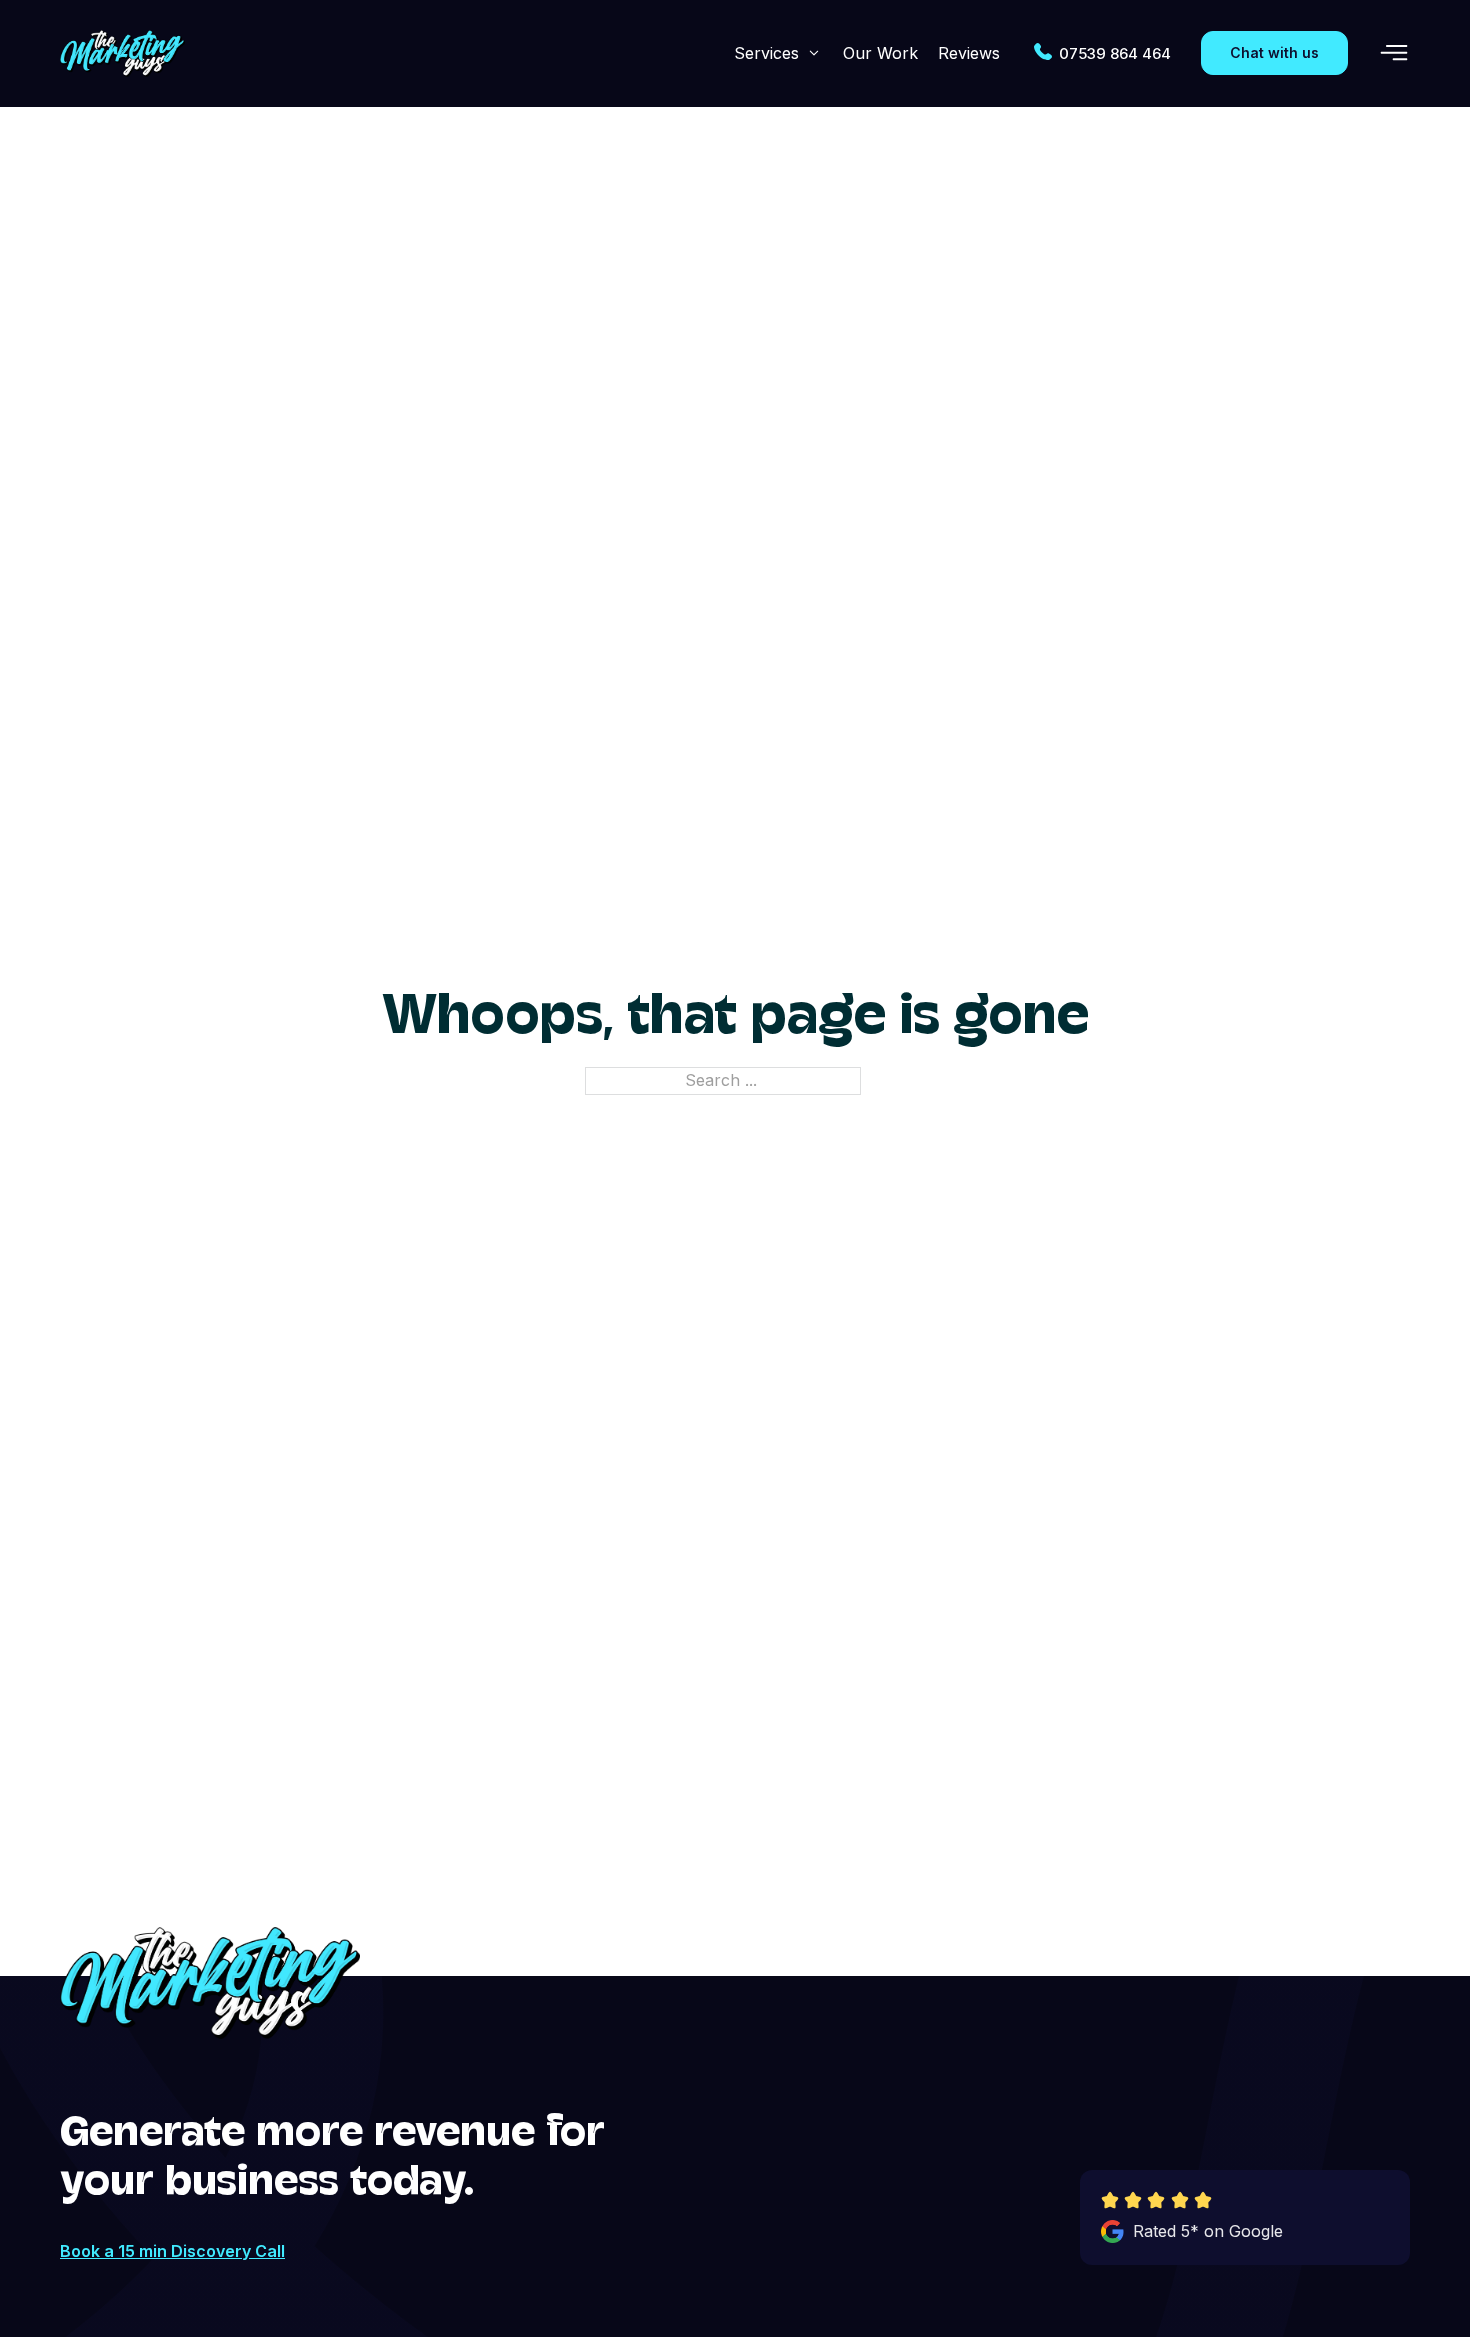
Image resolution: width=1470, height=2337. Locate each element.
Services (766, 53)
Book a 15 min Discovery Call (172, 2251)
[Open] (1394, 53)
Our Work (880, 53)
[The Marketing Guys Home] (122, 53)
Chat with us (1274, 52)
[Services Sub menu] (814, 53)
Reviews (969, 53)
